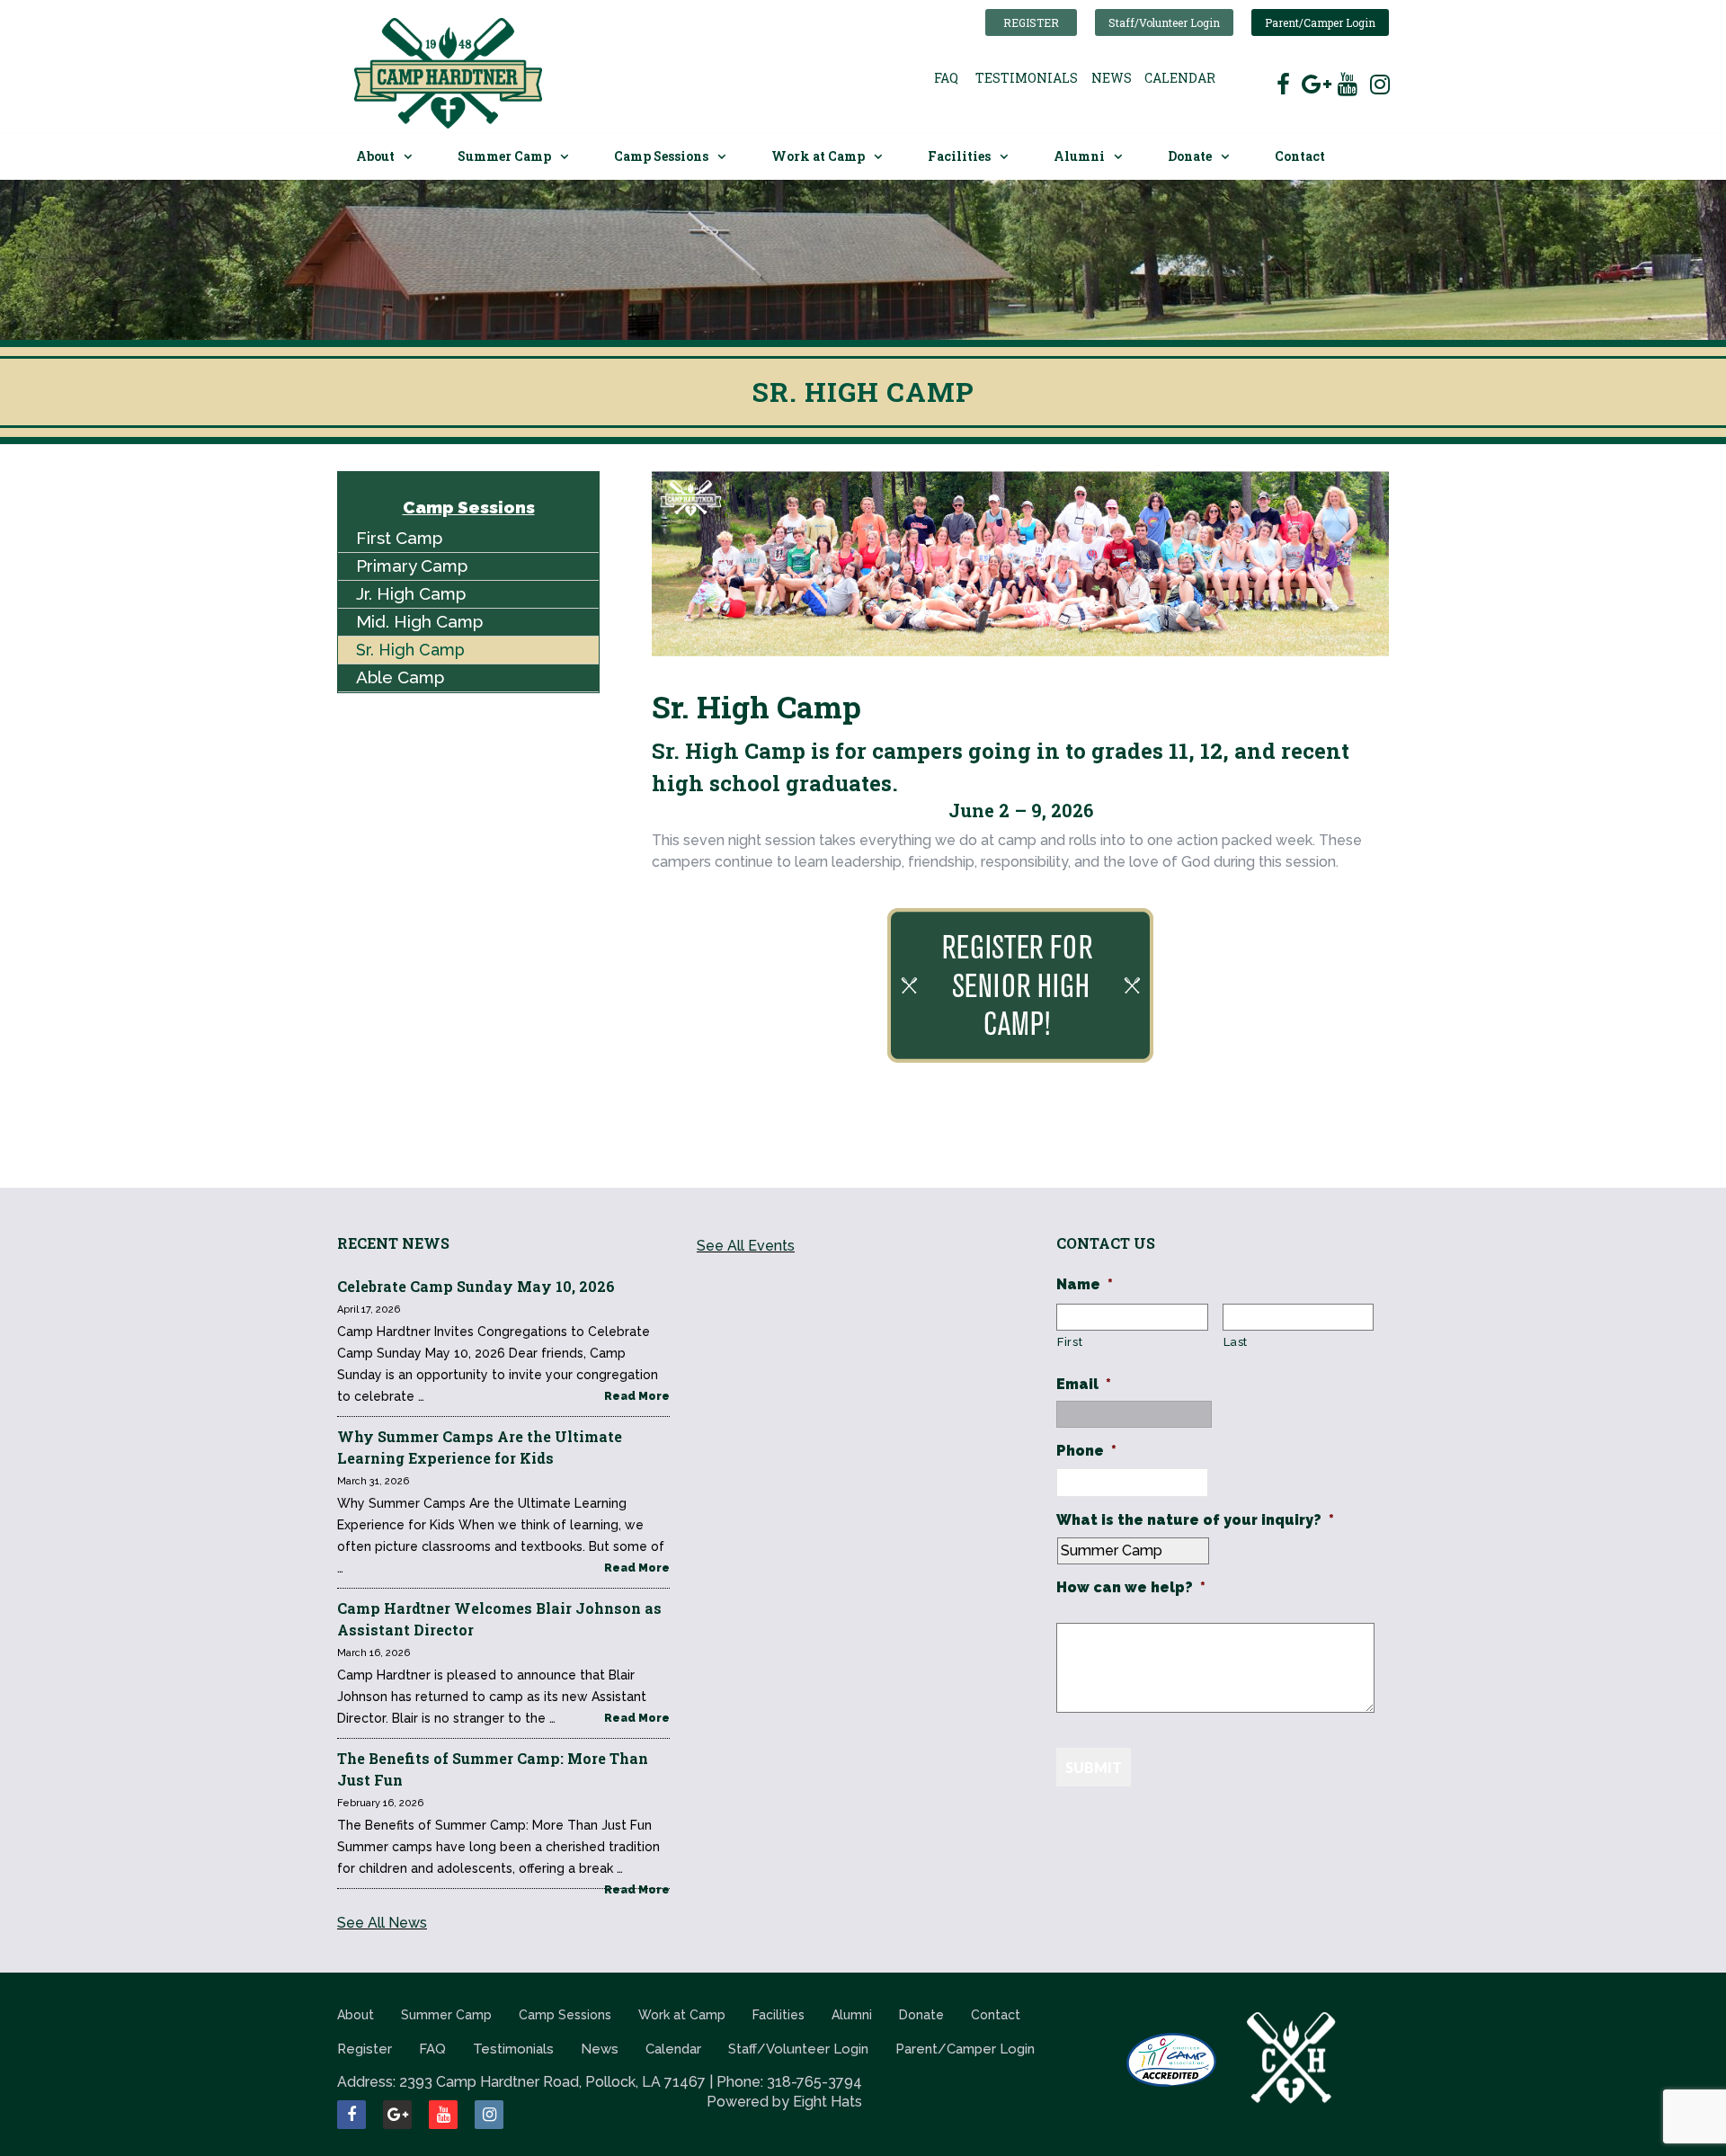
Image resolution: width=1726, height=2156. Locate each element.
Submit (1094, 1767)
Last (1236, 1342)
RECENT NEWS (393, 1243)
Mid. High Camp (419, 621)
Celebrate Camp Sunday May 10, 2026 (476, 1286)
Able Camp (400, 677)
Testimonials (1027, 78)
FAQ (946, 78)
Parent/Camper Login (1320, 22)
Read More (637, 1396)
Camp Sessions (661, 156)
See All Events (746, 1246)
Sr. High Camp (410, 650)
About (375, 156)
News (1112, 78)
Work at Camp (818, 156)
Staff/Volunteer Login (1164, 22)
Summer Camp (504, 156)
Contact (1300, 156)
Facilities (959, 156)
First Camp (399, 538)
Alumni (1079, 156)
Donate (1190, 156)
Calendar (1180, 78)
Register (1031, 22)
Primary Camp (412, 566)
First (1070, 1342)
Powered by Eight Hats (784, 2102)
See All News (382, 1923)
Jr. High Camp (411, 593)
